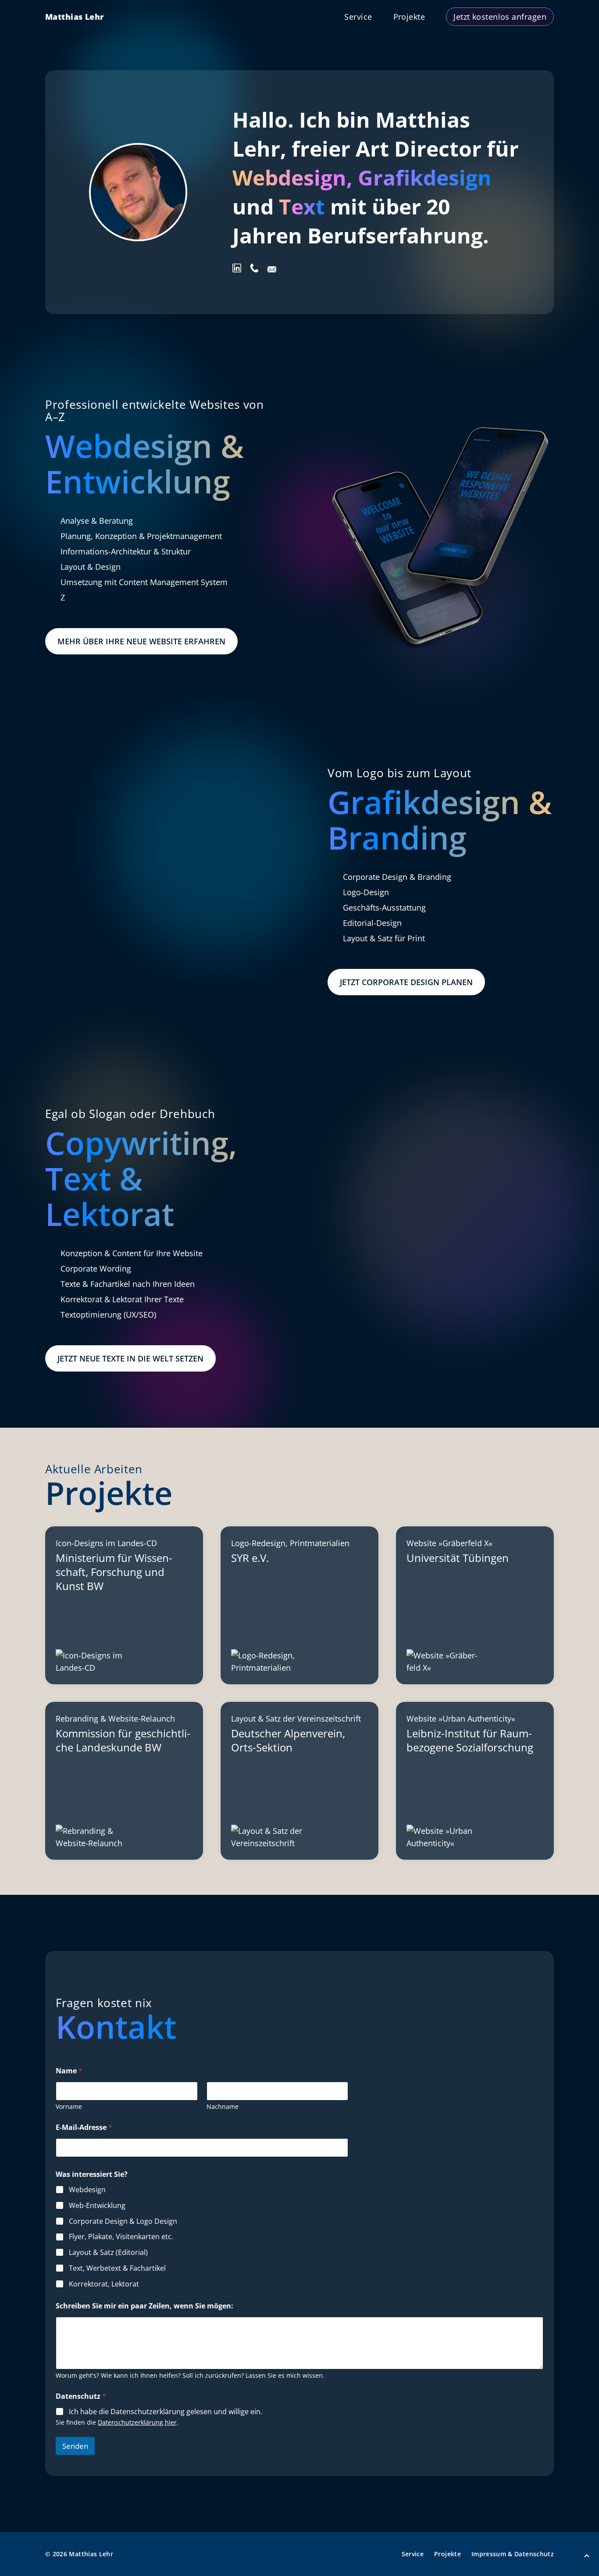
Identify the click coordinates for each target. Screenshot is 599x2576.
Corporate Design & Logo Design (123, 2221)
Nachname (223, 2106)
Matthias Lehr (75, 17)
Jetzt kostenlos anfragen (500, 17)
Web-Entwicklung (97, 2206)
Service (358, 17)
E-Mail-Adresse (84, 2128)
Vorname (69, 2106)
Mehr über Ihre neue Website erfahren (141, 641)
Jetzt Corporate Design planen (406, 982)
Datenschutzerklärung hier (137, 2422)
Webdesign (87, 2190)
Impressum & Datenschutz (513, 2554)
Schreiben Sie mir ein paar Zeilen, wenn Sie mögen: (144, 2306)
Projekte (409, 17)
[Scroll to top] (587, 2557)
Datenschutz (81, 2396)
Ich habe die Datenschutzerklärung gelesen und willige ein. (166, 2412)
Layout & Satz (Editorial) (108, 2253)
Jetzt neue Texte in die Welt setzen (130, 1358)
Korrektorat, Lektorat (104, 2284)
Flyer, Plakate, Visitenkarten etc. (121, 2237)
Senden (75, 2446)
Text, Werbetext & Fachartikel (117, 2268)
